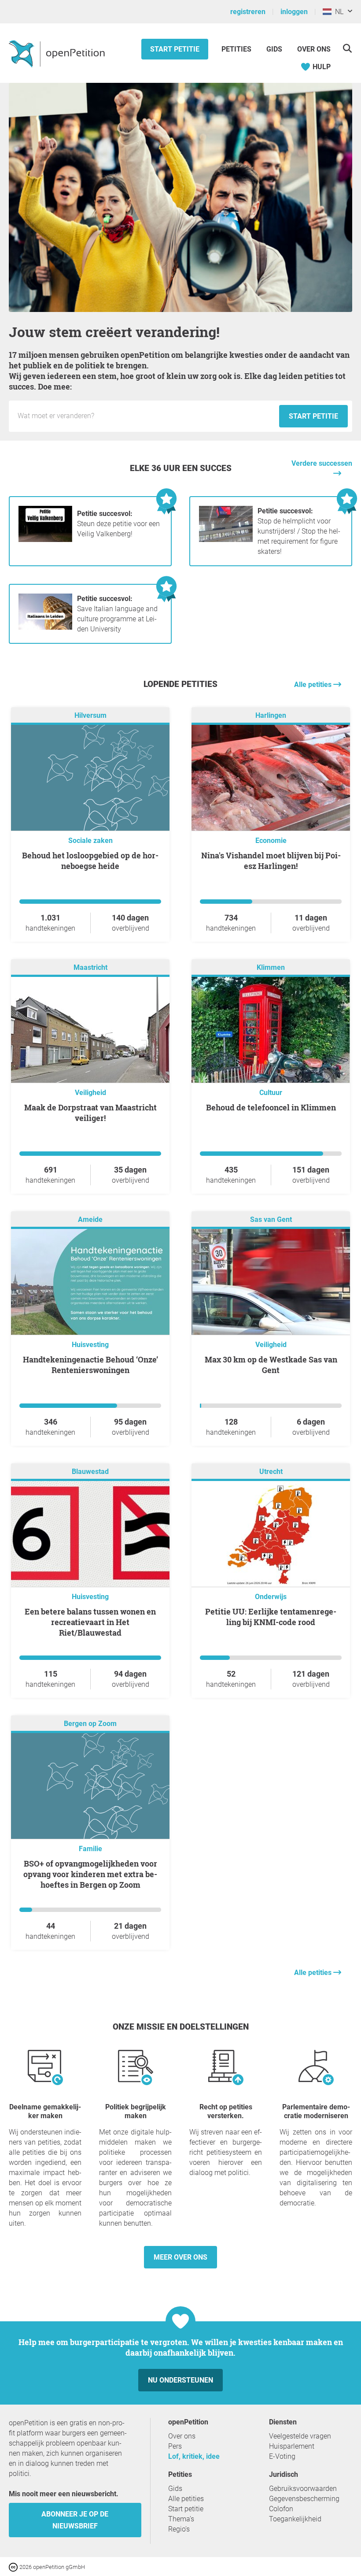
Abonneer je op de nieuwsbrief (75, 2520)
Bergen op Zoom (90, 1724)
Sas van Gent (271, 1219)
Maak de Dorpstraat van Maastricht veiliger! (90, 1113)
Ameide (90, 1219)
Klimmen (271, 967)
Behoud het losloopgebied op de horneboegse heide (90, 861)
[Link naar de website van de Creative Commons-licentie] (14, 2567)
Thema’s (181, 2519)
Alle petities (314, 685)
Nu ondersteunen (180, 2380)
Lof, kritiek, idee (194, 2456)
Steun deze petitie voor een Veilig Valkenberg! (118, 524)
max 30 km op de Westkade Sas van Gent (271, 1365)
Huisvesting (90, 1345)
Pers (175, 2446)
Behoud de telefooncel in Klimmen (271, 1107)
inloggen (294, 12)
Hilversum (90, 715)
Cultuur (271, 1093)
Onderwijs (271, 1597)
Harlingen (271, 715)
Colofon (281, 2509)
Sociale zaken (90, 841)
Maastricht (90, 967)
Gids (274, 49)
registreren (248, 12)
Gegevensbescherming (304, 2499)
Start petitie (175, 49)
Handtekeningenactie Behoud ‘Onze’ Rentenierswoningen (90, 1365)
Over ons (314, 49)
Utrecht (271, 1472)
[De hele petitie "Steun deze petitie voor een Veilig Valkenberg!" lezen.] (45, 540)
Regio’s (179, 2529)
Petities (237, 49)
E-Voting (282, 2456)
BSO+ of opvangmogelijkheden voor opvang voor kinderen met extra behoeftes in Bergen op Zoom (90, 1874)
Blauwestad (90, 1472)
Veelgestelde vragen (300, 2436)
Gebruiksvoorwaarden (303, 2489)
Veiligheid (90, 1093)
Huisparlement (292, 2446)
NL (337, 12)
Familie (90, 1849)
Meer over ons (180, 2257)
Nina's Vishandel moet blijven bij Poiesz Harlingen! (271, 861)
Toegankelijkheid (295, 2519)
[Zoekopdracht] (347, 48)
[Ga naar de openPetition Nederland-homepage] (58, 53)
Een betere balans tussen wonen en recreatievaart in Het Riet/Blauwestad (90, 1622)
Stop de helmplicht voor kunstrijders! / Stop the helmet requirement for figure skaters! (299, 531)
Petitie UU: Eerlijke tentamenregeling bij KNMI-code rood (271, 1617)
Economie (271, 841)
